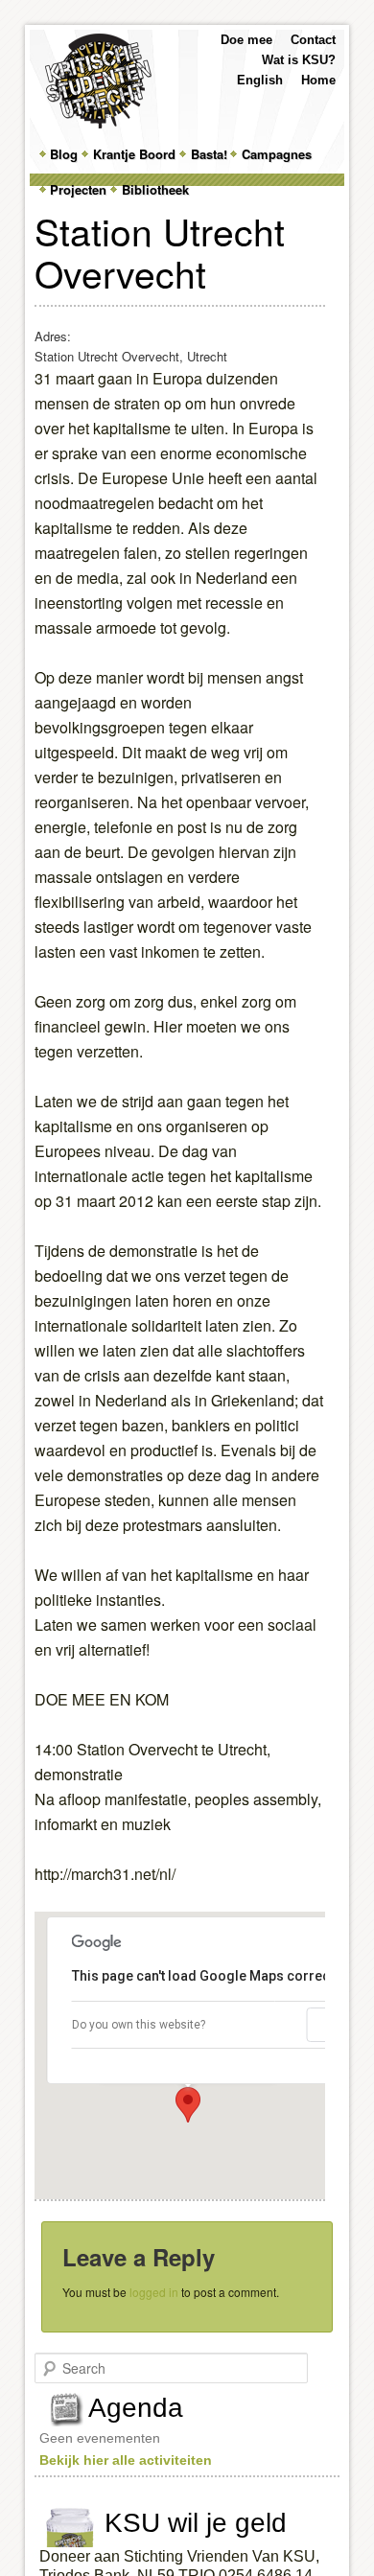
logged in (154, 2292)
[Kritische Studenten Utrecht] (98, 81)
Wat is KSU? (299, 60)
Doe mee (246, 40)
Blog (64, 154)
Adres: (53, 336)
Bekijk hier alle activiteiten (126, 2460)
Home (318, 80)
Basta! (209, 154)
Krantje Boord (134, 154)
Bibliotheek (155, 189)
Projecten (78, 189)
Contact (313, 40)
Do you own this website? (139, 2025)
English (260, 80)
